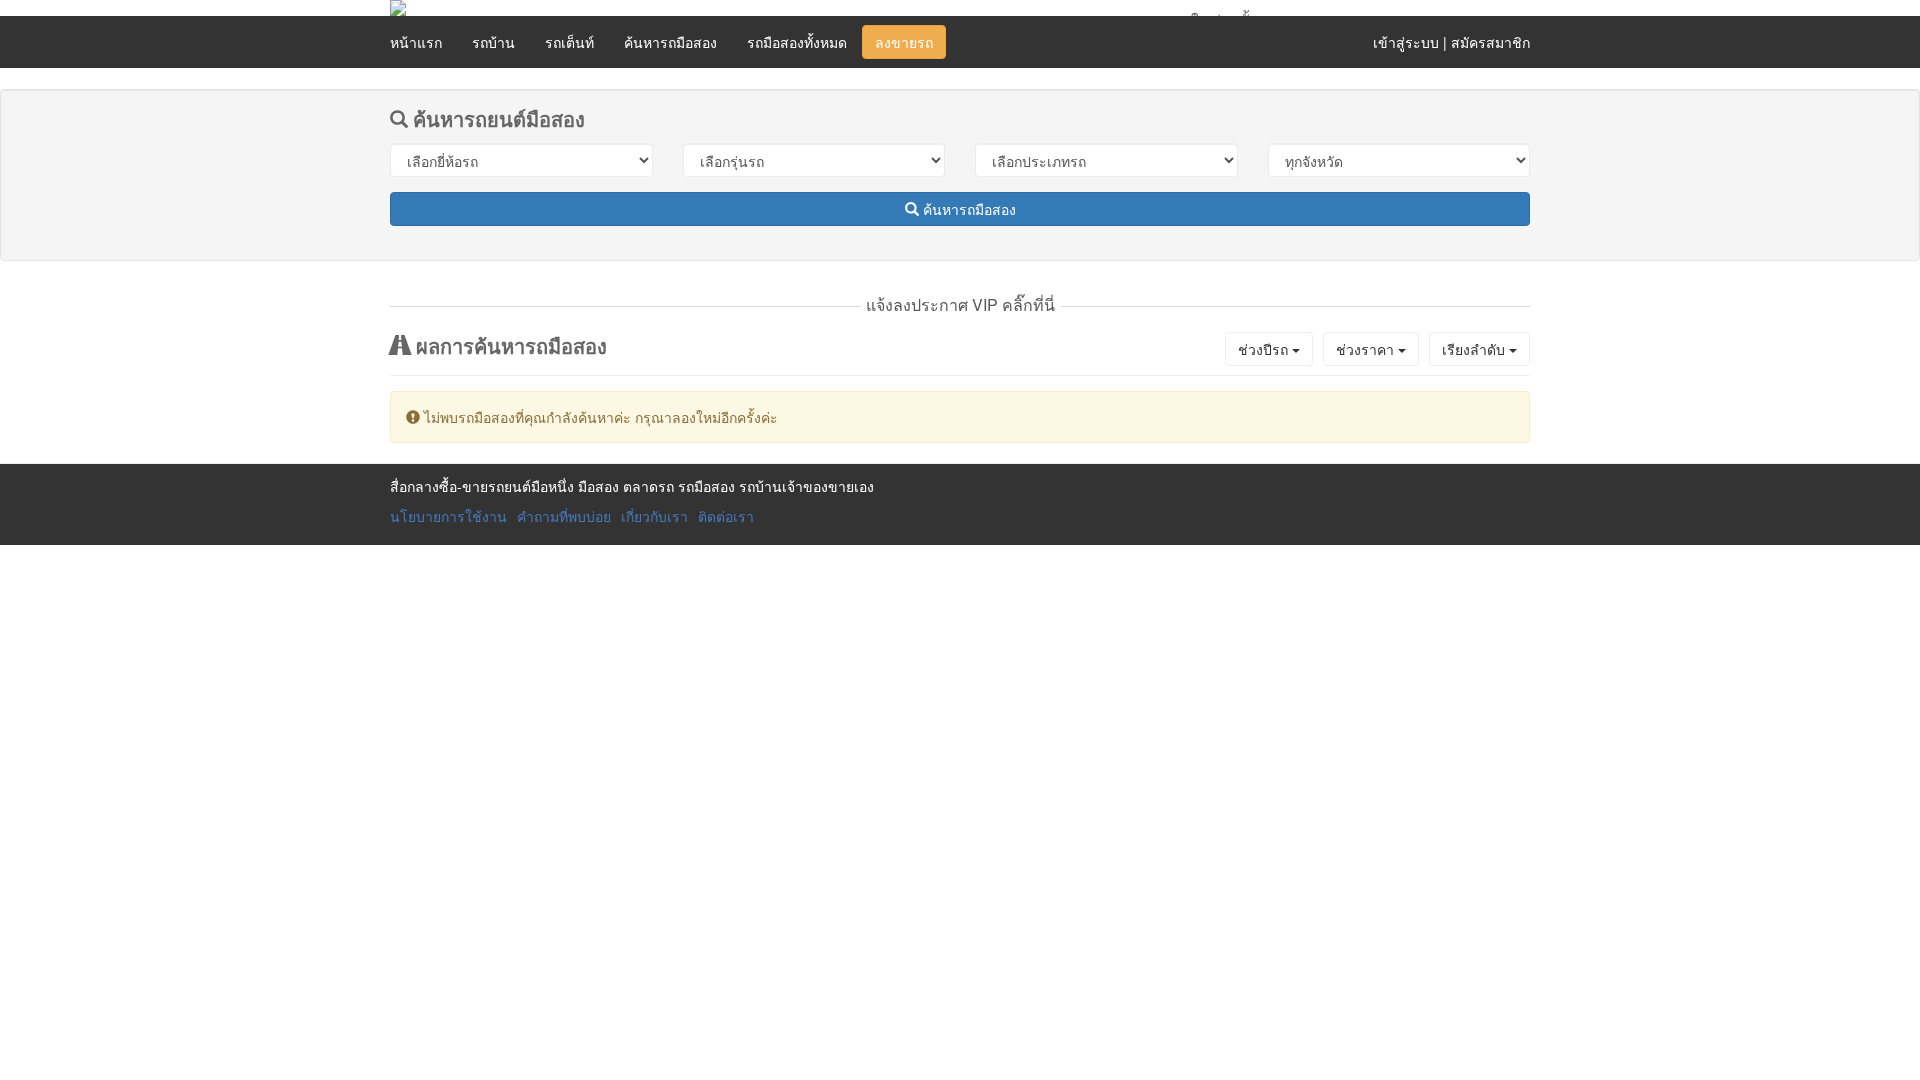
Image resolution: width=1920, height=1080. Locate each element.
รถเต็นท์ (569, 42)
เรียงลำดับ (1475, 349)
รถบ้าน (493, 42)
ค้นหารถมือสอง (670, 42)
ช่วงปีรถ (1265, 349)
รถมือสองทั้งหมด (797, 42)
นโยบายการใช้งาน (448, 516)
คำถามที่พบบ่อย (564, 516)
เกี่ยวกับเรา (654, 516)
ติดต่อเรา (726, 516)
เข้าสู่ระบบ (1406, 42)
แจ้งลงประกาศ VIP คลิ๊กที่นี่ (960, 304)
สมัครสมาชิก (1490, 42)
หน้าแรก (416, 42)
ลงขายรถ (904, 42)
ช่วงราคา (1367, 349)
